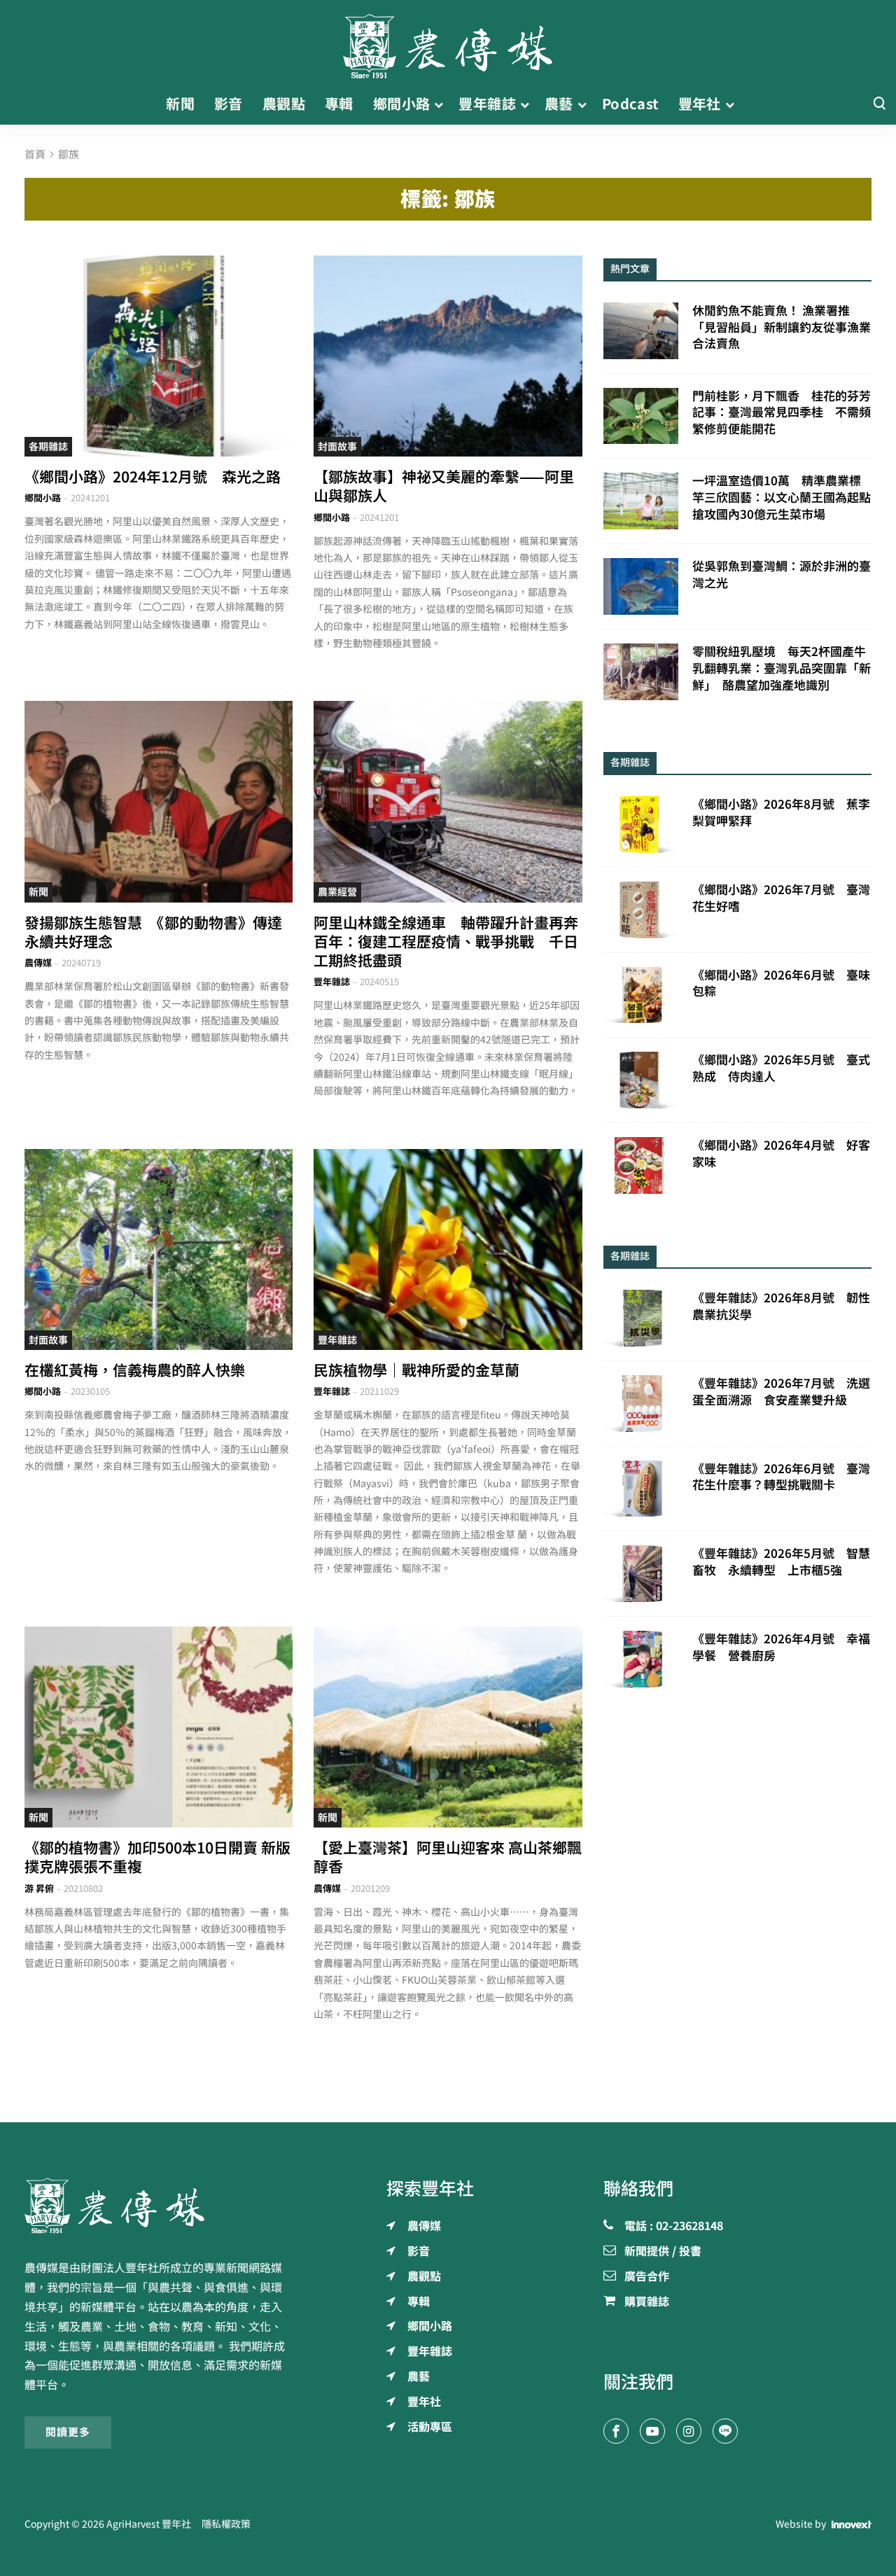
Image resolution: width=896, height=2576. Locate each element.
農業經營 (337, 892)
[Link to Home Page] (448, 42)
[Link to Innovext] (852, 2524)
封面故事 (337, 447)
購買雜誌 (647, 2302)
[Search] (879, 104)
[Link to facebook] (616, 2431)
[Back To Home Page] (159, 2206)
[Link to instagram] (689, 2431)
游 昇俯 (39, 1889)
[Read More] (159, 356)
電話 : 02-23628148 (674, 2227)
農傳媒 (38, 963)
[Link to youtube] (652, 2431)
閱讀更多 (68, 2432)
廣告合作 (647, 2277)
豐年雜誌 (332, 982)
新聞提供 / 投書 (663, 2252)
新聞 (38, 892)
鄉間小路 (43, 498)
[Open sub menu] (439, 104)
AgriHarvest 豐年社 (149, 2524)
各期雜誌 (48, 447)
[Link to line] (725, 2431)
